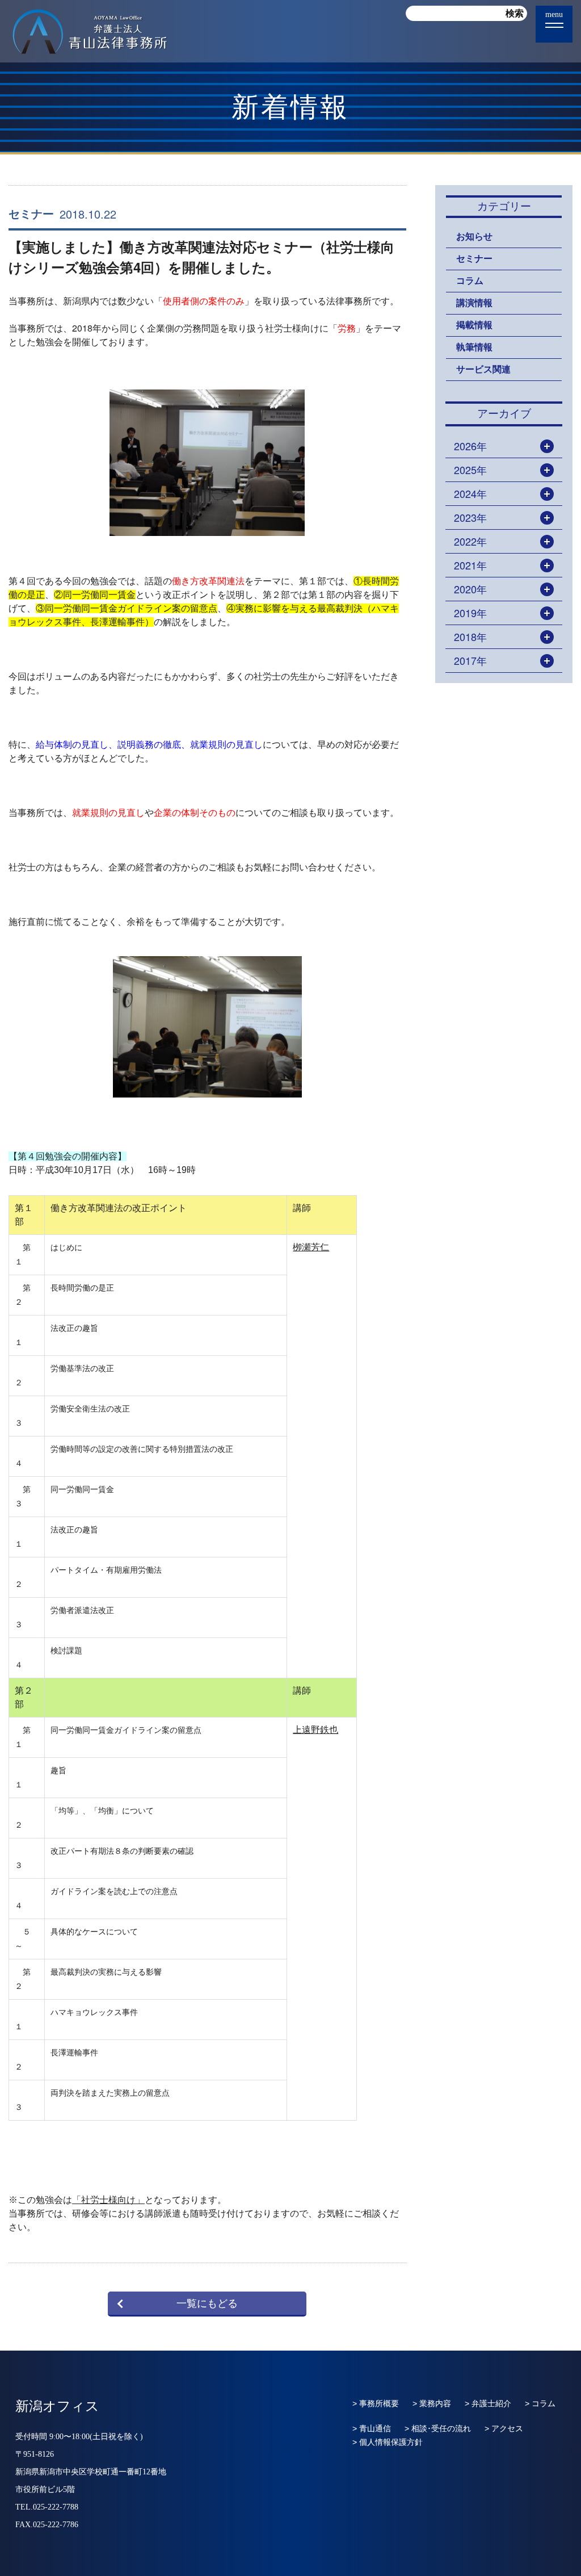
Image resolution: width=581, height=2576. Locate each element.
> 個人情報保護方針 (388, 2442)
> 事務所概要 (376, 2403)
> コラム (540, 2403)
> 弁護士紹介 (488, 2403)
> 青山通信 (372, 2428)
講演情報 (474, 303)
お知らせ (474, 236)
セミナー (31, 214)
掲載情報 (474, 325)
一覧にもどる (207, 2303)
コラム (470, 281)
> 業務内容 (432, 2403)
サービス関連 (483, 369)
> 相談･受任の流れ (438, 2428)
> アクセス (504, 2428)
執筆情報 (474, 347)
